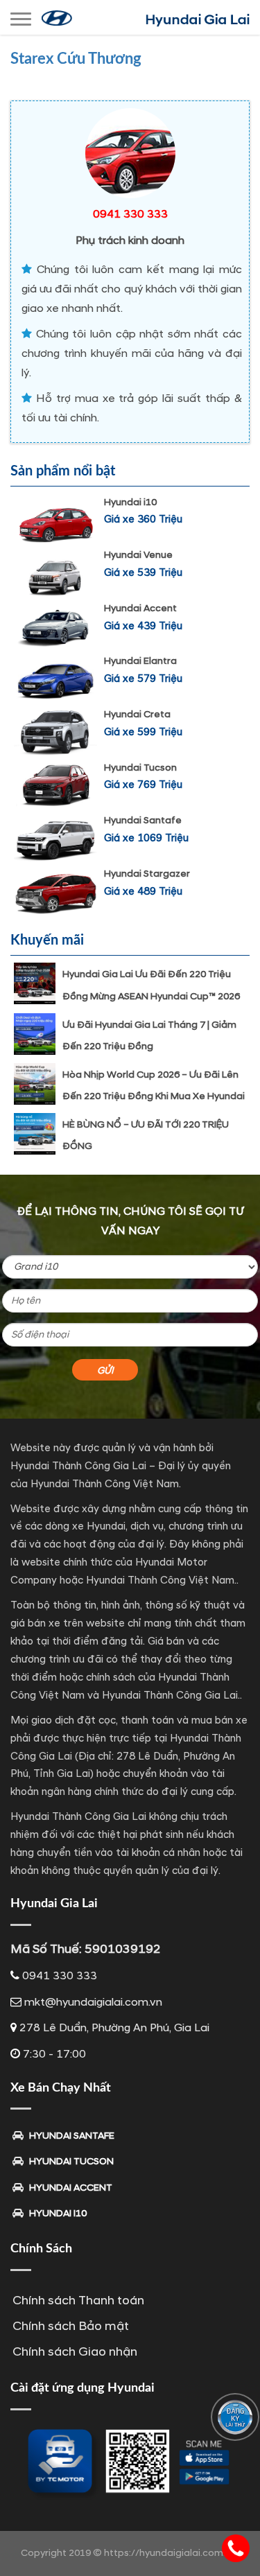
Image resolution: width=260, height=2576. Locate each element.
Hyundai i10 (130, 502)
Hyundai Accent (140, 608)
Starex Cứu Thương (76, 59)
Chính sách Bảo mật (71, 2326)
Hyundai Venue (138, 555)
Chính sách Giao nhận (75, 2352)
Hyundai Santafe (143, 820)
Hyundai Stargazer (147, 874)
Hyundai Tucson (140, 768)
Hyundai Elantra (140, 661)
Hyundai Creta (137, 714)
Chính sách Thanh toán (78, 2301)
